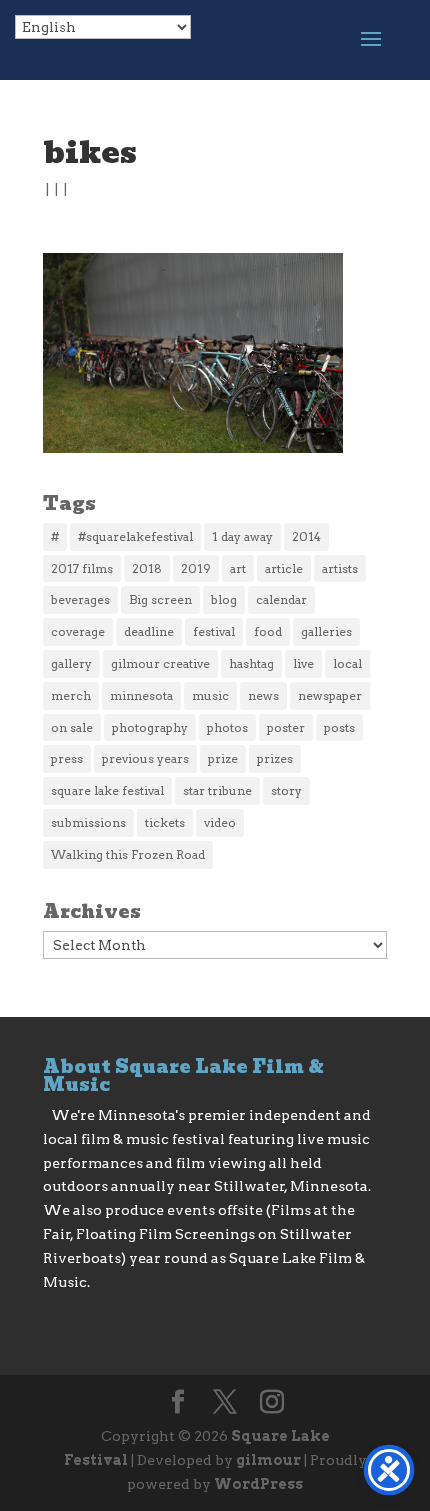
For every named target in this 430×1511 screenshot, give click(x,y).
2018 (147, 568)
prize (223, 758)
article (284, 568)
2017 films (82, 568)
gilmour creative (160, 663)
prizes (275, 758)
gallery (71, 663)
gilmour (268, 1460)
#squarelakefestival (135, 536)
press (67, 758)
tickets (165, 822)
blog (224, 599)
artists (340, 568)
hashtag (251, 663)
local (347, 663)
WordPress (258, 1484)
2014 (306, 536)
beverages (80, 599)
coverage (78, 631)
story (286, 790)
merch (71, 695)
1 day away (242, 536)
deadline (149, 631)
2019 (196, 568)
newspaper (330, 695)
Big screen (160, 599)
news (263, 695)
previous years (145, 758)
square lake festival (107, 790)
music (210, 695)
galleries (326, 631)
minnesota (141, 695)
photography (150, 727)
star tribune (217, 790)
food (268, 631)
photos (227, 727)
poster (286, 727)
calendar (281, 599)
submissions (88, 822)
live (303, 663)
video (220, 822)
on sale (72, 727)
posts (339, 727)
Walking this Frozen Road (128, 854)
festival (214, 631)
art (238, 568)
